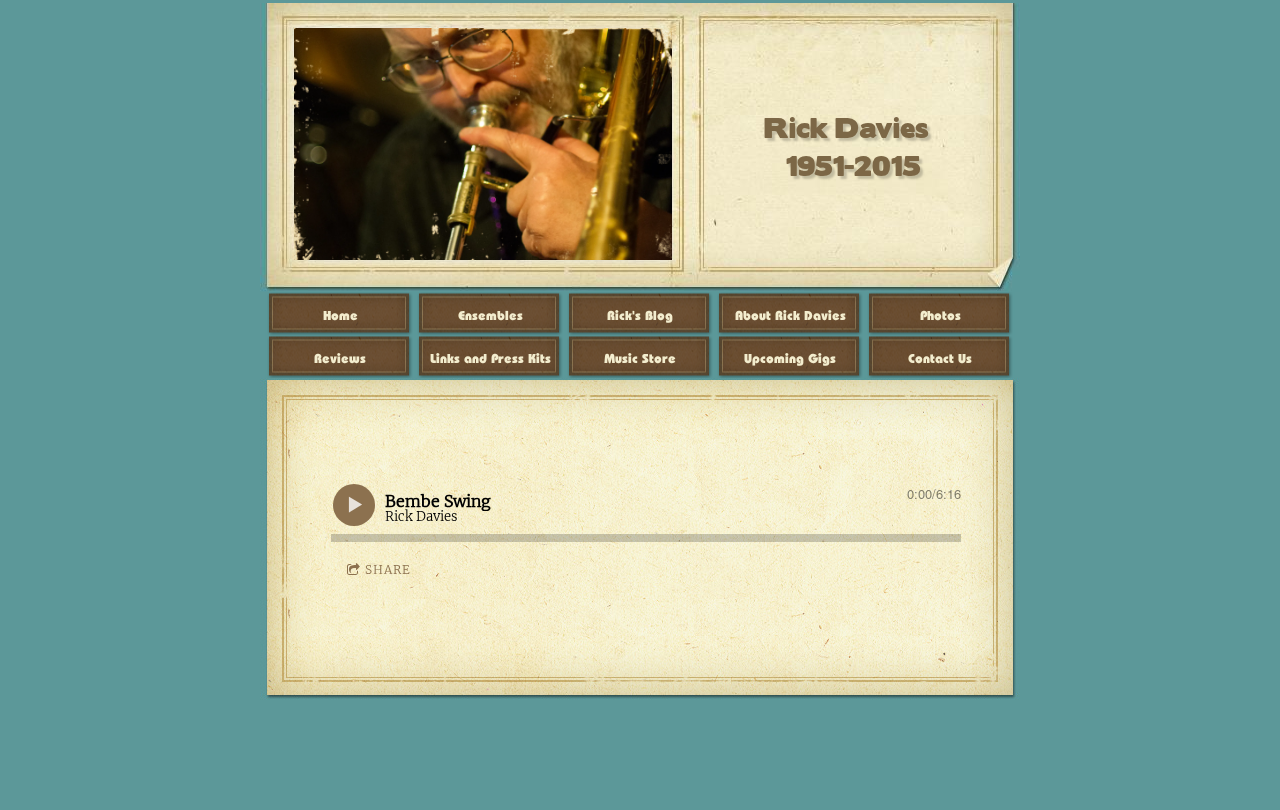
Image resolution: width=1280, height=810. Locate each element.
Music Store (640, 358)
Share (388, 569)
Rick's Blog (640, 315)
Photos (940, 315)
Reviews (340, 358)
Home (340, 315)
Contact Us (940, 358)
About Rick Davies (790, 315)
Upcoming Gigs (790, 358)
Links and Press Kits (490, 358)
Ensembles (490, 315)
